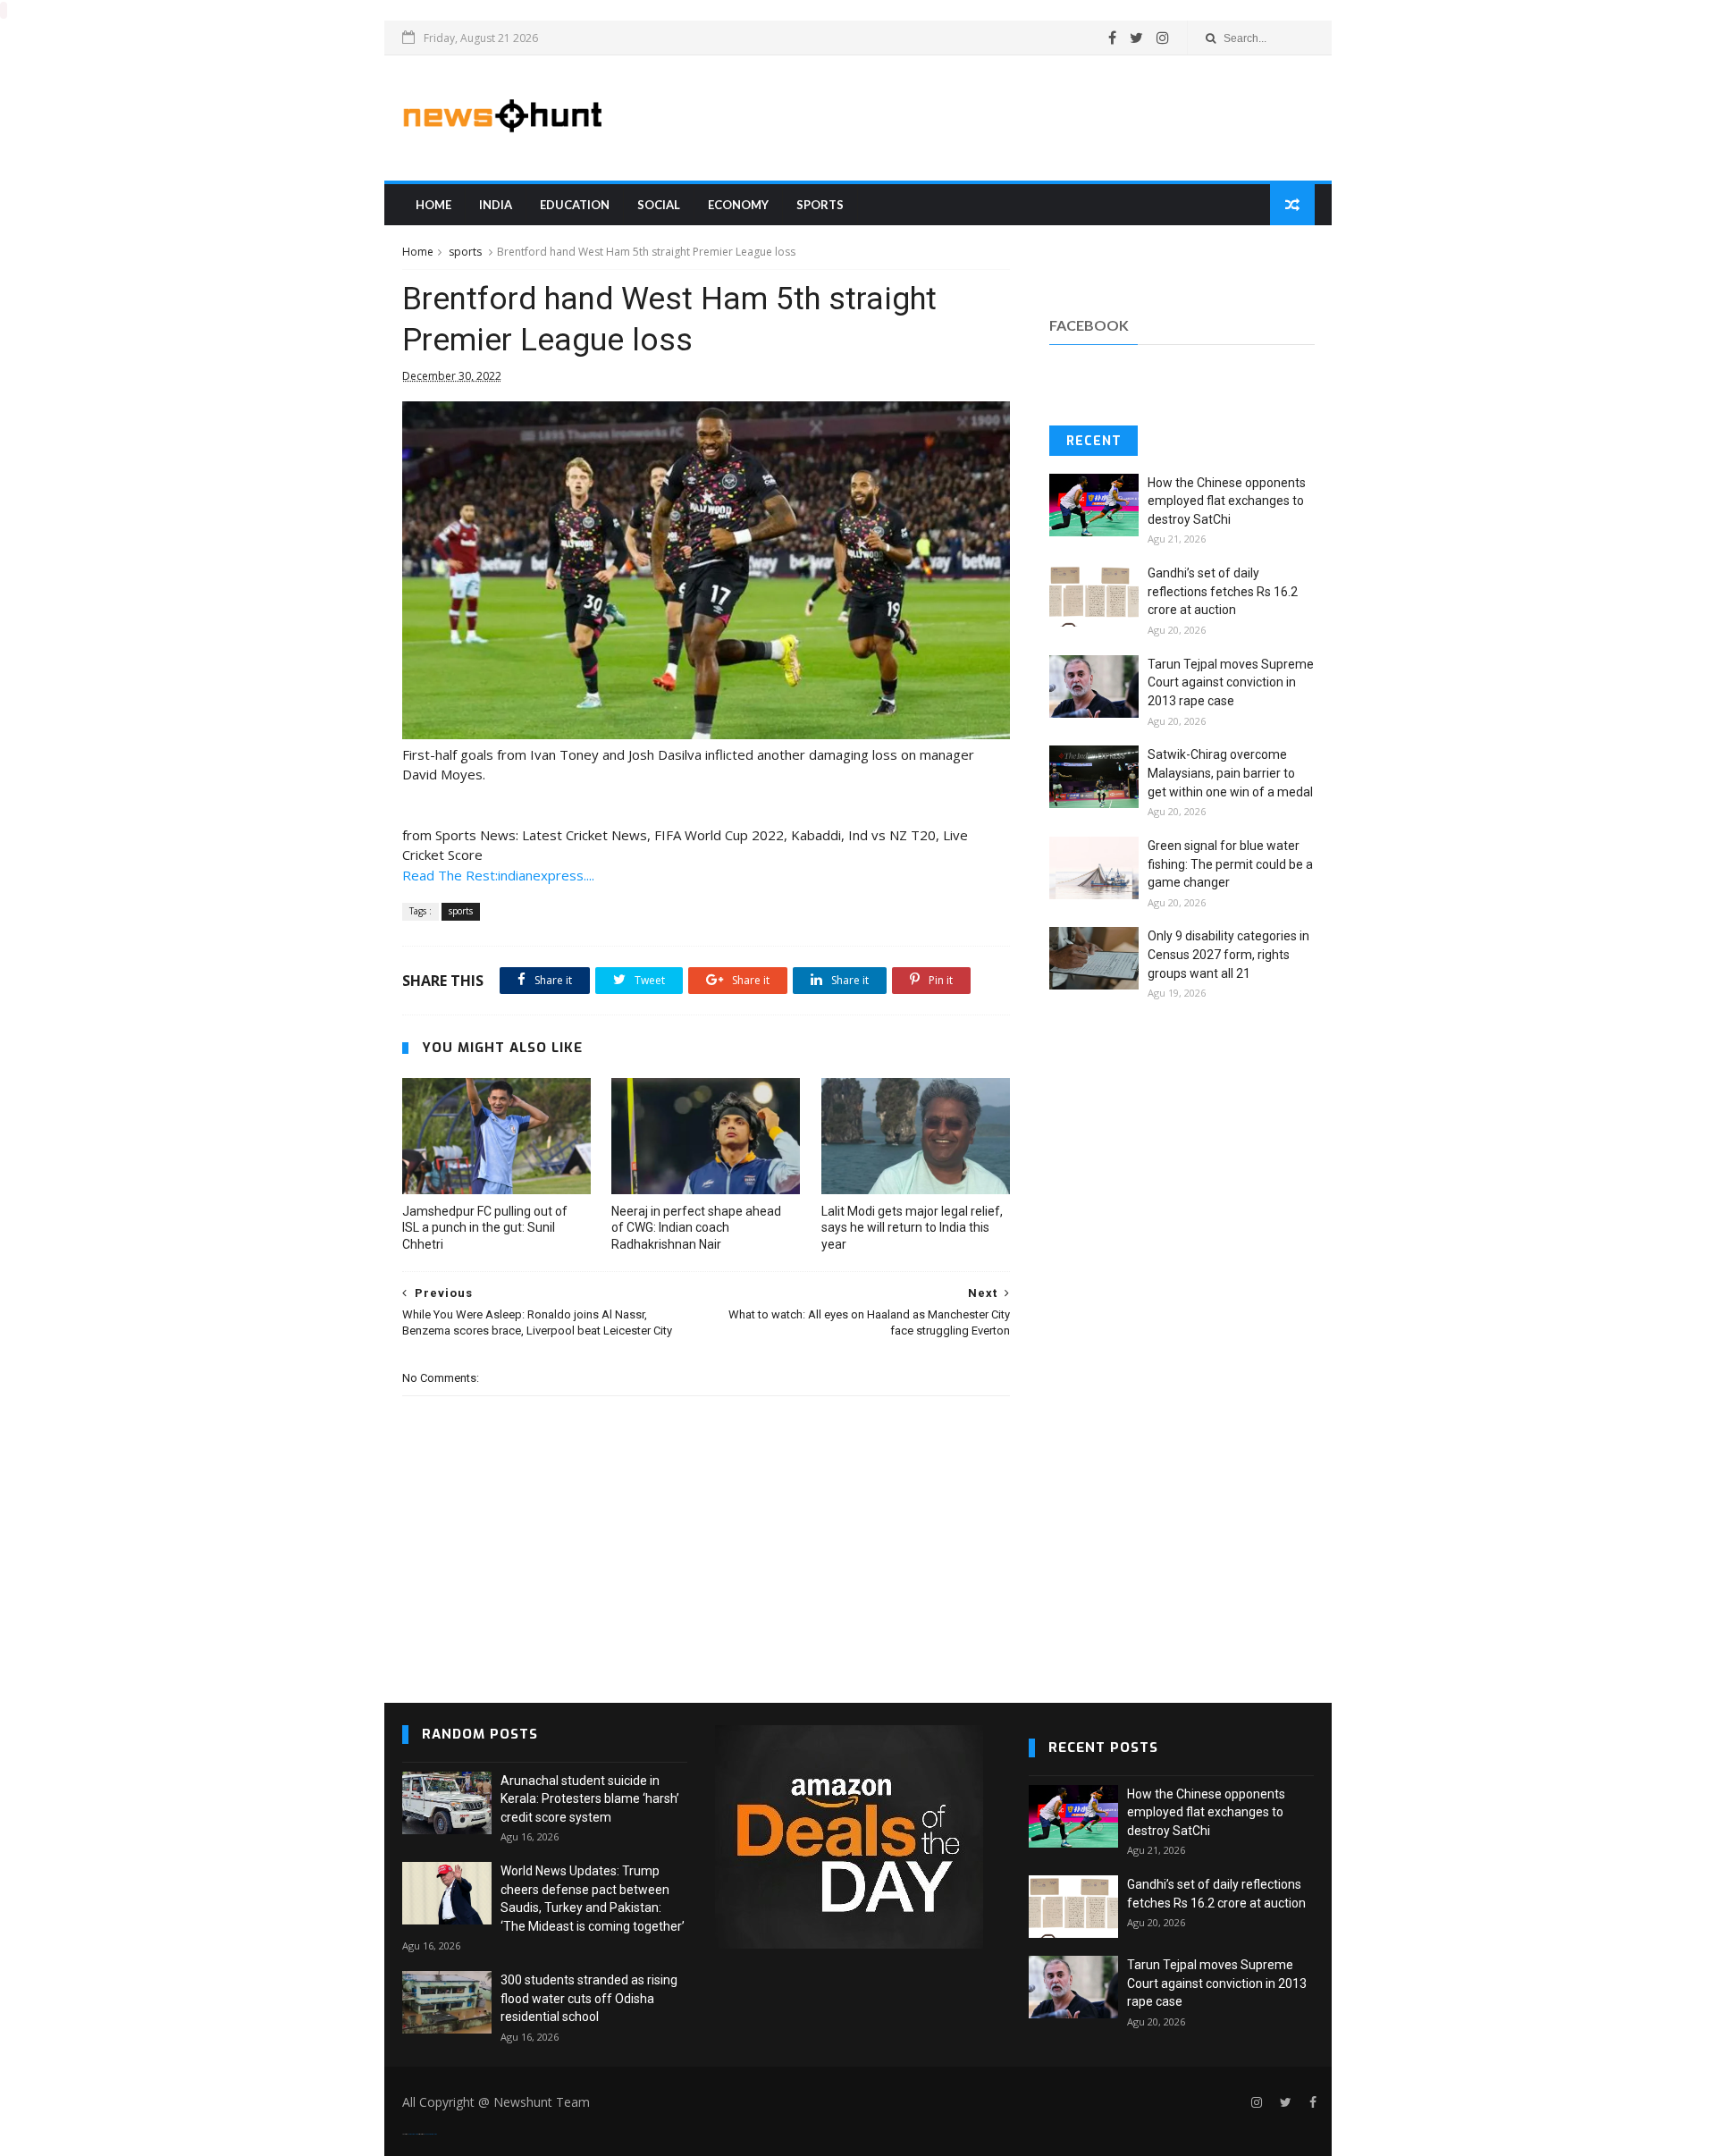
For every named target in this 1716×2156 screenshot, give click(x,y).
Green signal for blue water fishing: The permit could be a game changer (1230, 864)
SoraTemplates (413, 2134)
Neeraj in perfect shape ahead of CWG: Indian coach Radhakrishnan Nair (696, 1228)
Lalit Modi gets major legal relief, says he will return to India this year (912, 1228)
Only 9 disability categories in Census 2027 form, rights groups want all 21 (1228, 954)
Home (433, 205)
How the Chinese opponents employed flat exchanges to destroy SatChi (1227, 501)
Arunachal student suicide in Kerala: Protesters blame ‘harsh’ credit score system (590, 1799)
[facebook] (1112, 38)
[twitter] (1136, 38)
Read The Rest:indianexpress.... (498, 875)
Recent (1094, 441)
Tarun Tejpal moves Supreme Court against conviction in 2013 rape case (1231, 682)
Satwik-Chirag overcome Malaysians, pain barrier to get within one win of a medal (1230, 773)
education (575, 205)
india (496, 205)
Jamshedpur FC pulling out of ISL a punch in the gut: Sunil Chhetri (485, 1228)
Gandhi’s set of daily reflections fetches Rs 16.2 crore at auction (1223, 591)
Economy (738, 205)
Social (659, 205)
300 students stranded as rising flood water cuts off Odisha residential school (589, 1998)
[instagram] (1163, 38)
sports (820, 205)
